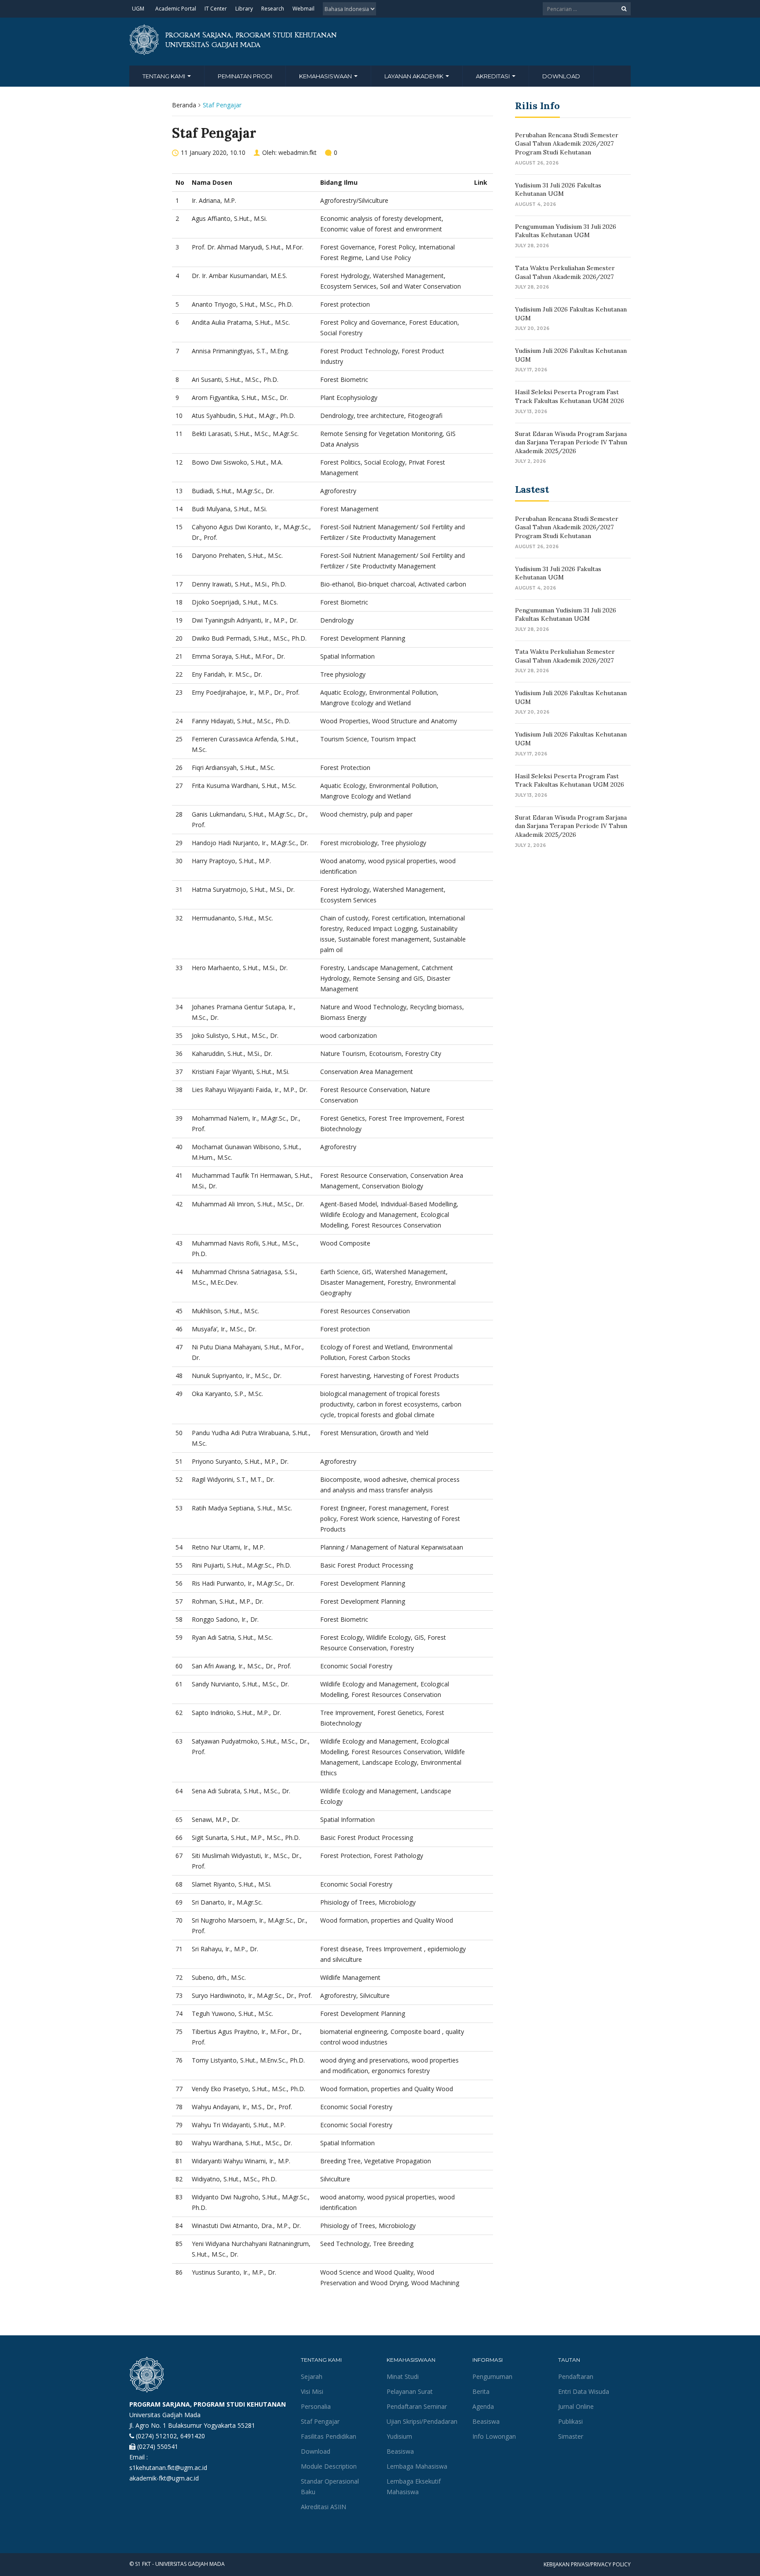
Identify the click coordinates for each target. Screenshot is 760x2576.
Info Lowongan (494, 2436)
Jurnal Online (576, 2406)
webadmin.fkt (298, 152)
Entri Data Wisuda (584, 2391)
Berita (481, 2391)
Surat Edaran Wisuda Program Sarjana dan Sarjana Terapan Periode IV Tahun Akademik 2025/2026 (571, 442)
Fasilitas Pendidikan (329, 2436)
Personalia (316, 2406)
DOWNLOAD (561, 76)
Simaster (571, 2436)
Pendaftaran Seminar (417, 2406)
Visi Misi (312, 2391)
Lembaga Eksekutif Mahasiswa (414, 2486)
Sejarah (312, 2376)
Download (316, 2451)
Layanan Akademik (415, 76)
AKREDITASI (493, 76)
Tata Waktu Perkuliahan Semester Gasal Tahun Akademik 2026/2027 (565, 272)
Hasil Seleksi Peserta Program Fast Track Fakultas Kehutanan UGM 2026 (570, 396)
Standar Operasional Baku (330, 2486)
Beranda (184, 105)
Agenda (483, 2406)
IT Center (216, 9)
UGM (138, 9)
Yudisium (399, 2436)
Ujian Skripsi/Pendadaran (422, 2421)
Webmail (303, 9)
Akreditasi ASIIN (323, 2507)
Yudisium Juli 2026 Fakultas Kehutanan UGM (571, 314)
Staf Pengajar (320, 2421)
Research (273, 9)
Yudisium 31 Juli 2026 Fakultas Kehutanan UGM (558, 190)
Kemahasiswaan (326, 76)
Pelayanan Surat (410, 2391)
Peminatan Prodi (245, 76)
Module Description (329, 2466)
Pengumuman (492, 2376)
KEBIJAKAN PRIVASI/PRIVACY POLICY (587, 2564)
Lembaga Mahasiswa (417, 2466)
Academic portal (176, 9)
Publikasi (570, 2421)
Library (244, 9)
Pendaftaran (576, 2376)
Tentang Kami (164, 76)
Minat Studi (403, 2376)
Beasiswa (400, 2451)
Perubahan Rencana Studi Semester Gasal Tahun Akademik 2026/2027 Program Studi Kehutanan (567, 144)
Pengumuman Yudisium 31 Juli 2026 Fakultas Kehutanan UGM (566, 231)
